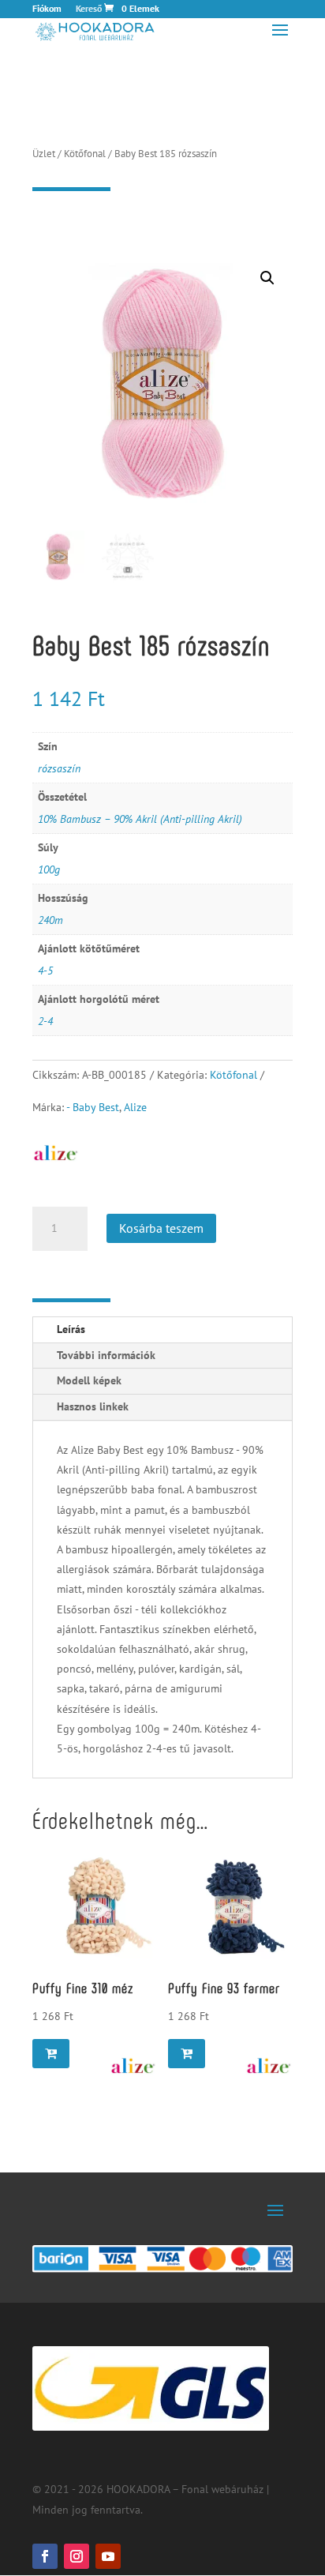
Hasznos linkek (93, 1406)
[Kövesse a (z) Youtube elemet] (108, 2556)
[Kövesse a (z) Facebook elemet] (45, 2556)
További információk (106, 1355)
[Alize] (133, 2066)
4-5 (45, 971)
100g (49, 869)
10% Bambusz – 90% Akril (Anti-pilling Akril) (140, 819)
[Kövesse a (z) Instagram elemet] (77, 2556)
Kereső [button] (89, 9)
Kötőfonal (85, 154)
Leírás (71, 1329)
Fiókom (47, 9)
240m (50, 920)
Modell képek (89, 1380)
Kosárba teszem (161, 1228)
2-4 (45, 1021)
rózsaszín (59, 768)
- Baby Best (93, 1107)
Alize (135, 1107)
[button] (267, 278)
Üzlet (44, 154)
